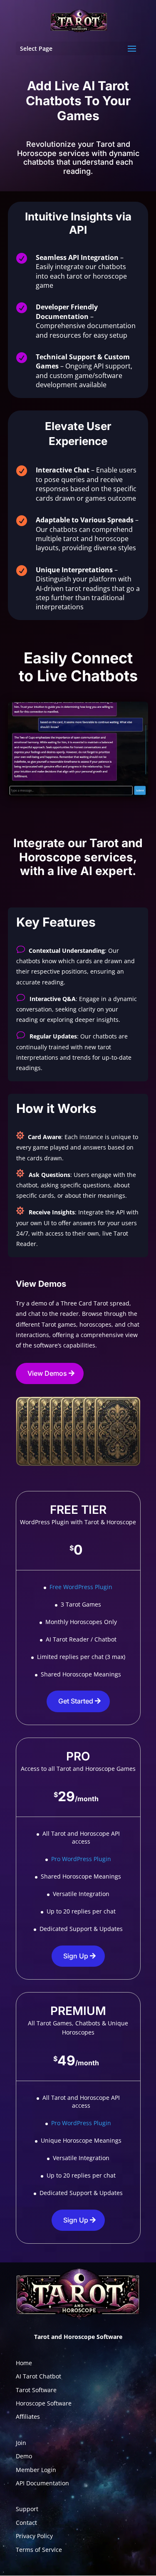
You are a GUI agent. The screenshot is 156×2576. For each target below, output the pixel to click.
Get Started (76, 1701)
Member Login (36, 2470)
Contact (26, 2523)
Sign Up (76, 1956)
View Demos (47, 1373)
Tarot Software (36, 2390)
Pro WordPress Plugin (81, 1859)
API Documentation (42, 2483)
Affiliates (28, 2417)
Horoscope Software (44, 2403)
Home (24, 2363)
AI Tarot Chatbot (38, 2376)
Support (27, 2509)
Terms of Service (39, 2550)
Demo (24, 2456)
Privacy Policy (34, 2536)
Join (21, 2443)
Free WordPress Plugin (81, 1587)
